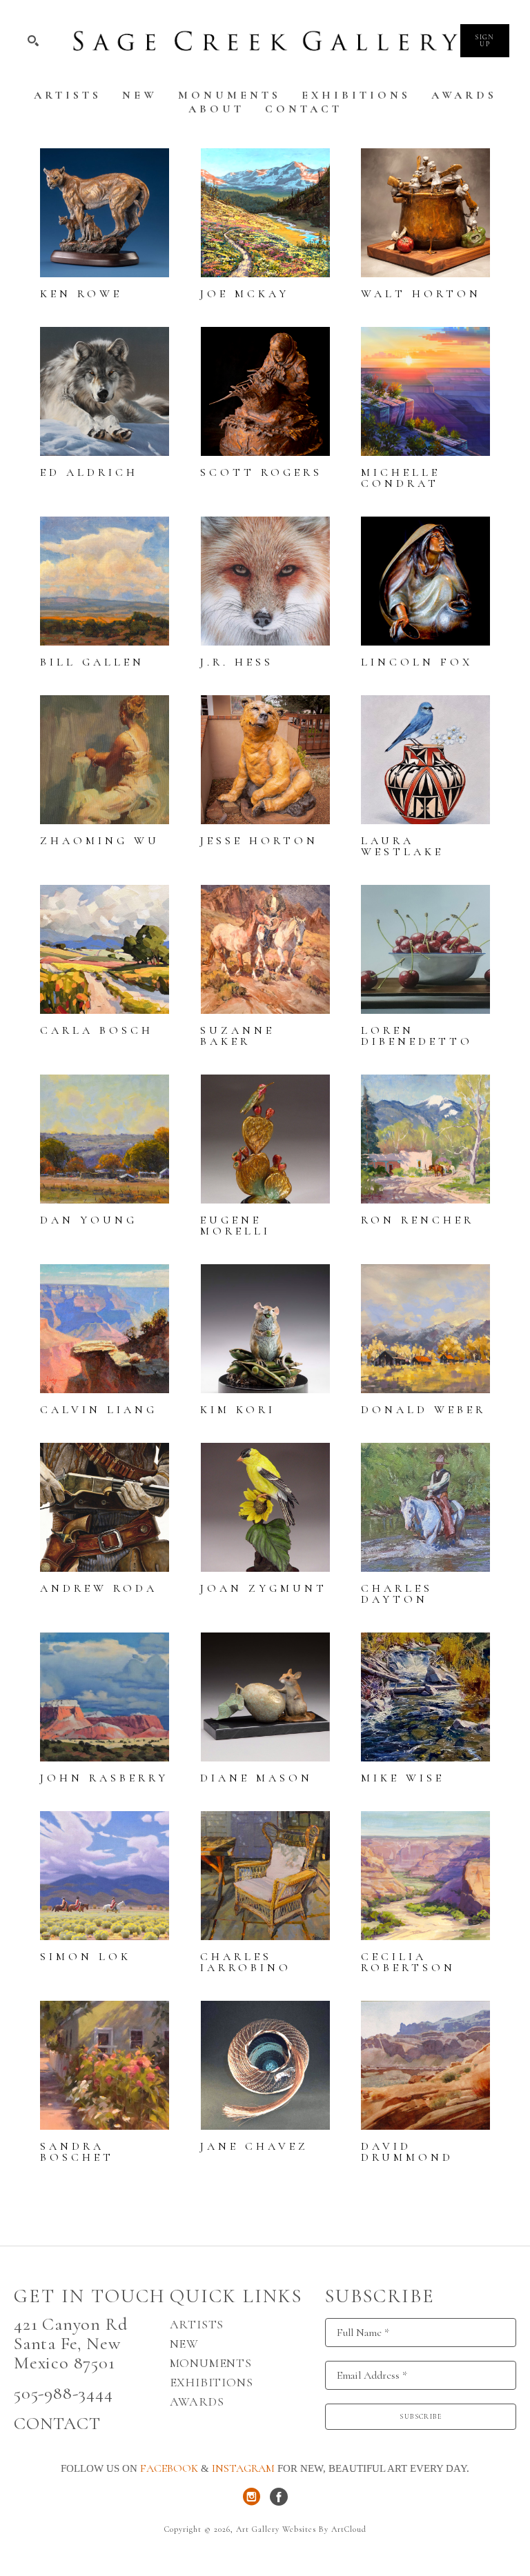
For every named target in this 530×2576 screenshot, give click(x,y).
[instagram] (251, 2497)
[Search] (33, 41)
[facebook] (279, 2497)
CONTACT (57, 2423)
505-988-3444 (63, 2393)
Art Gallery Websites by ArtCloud (301, 2529)
